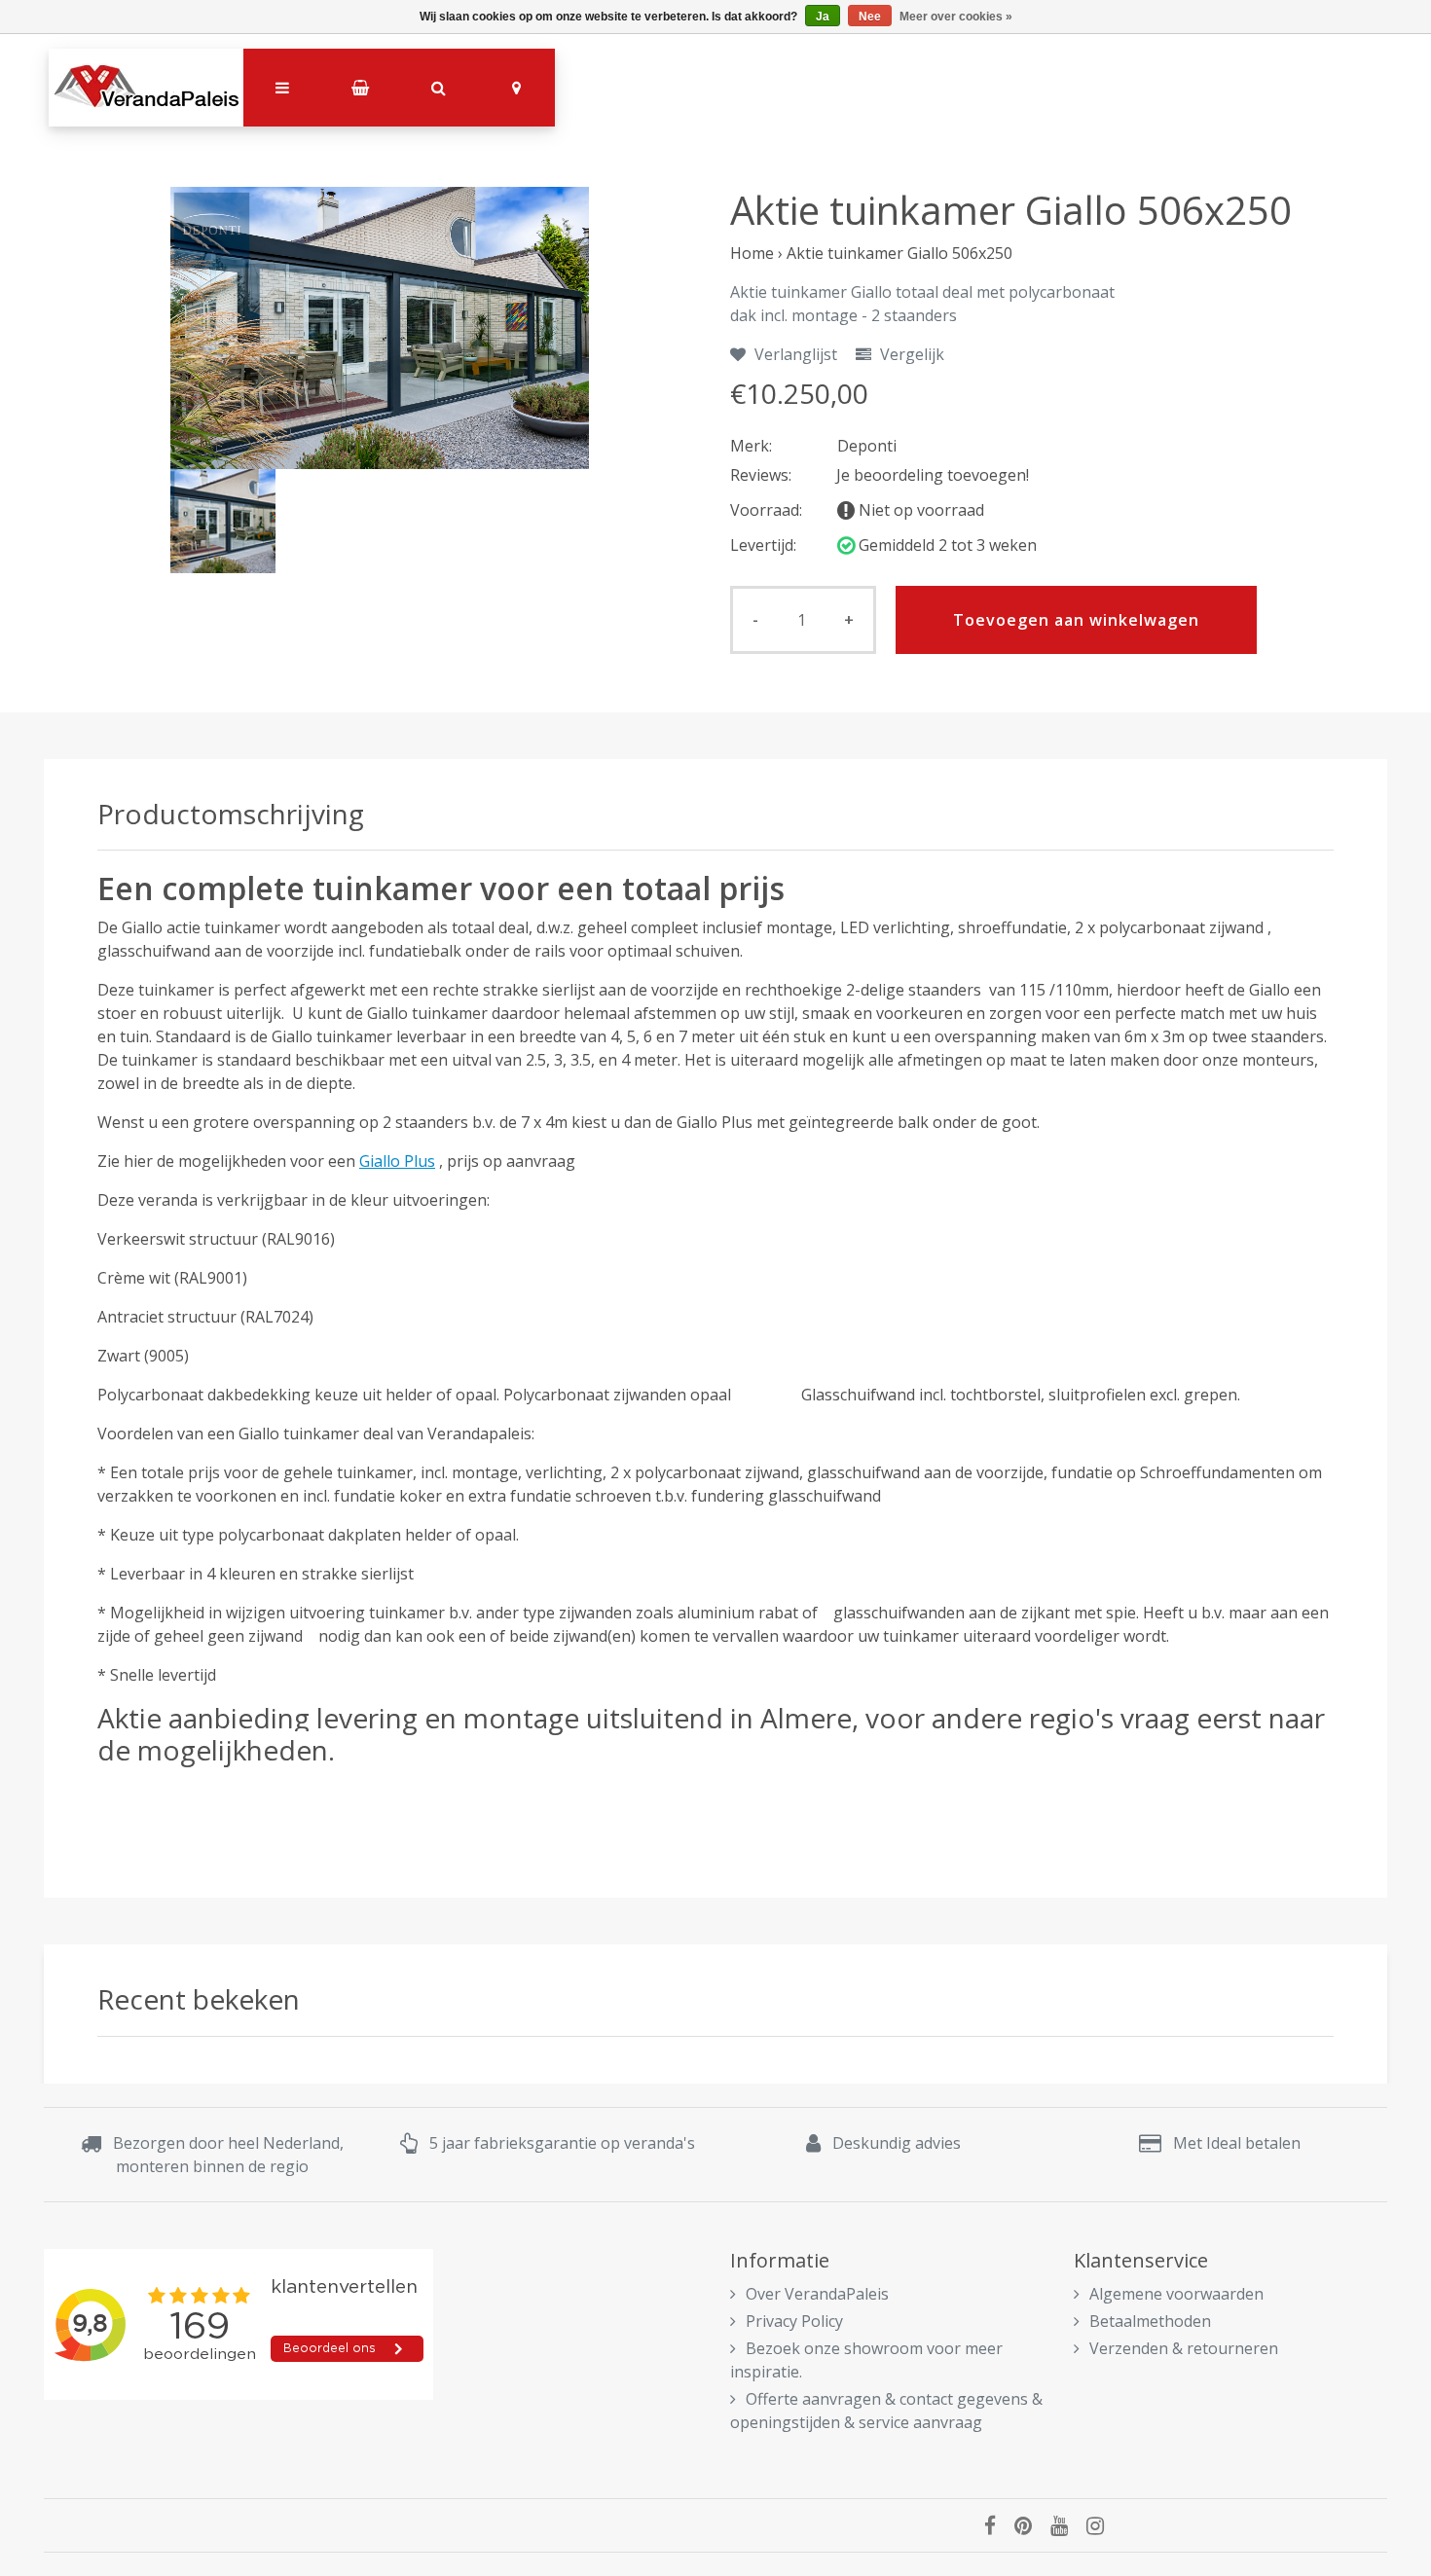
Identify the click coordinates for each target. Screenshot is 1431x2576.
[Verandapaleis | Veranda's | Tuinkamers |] (146, 88)
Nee (870, 17)
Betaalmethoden (1150, 2321)
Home (752, 253)
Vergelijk (910, 354)
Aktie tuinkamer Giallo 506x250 (899, 253)
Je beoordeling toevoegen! (933, 475)
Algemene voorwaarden (1176, 2294)
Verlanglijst (794, 354)
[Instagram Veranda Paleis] (1102, 2525)
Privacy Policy (794, 2321)
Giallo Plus (397, 1161)
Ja (823, 17)
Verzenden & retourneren (1184, 2348)
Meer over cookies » (956, 17)
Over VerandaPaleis (817, 2294)
